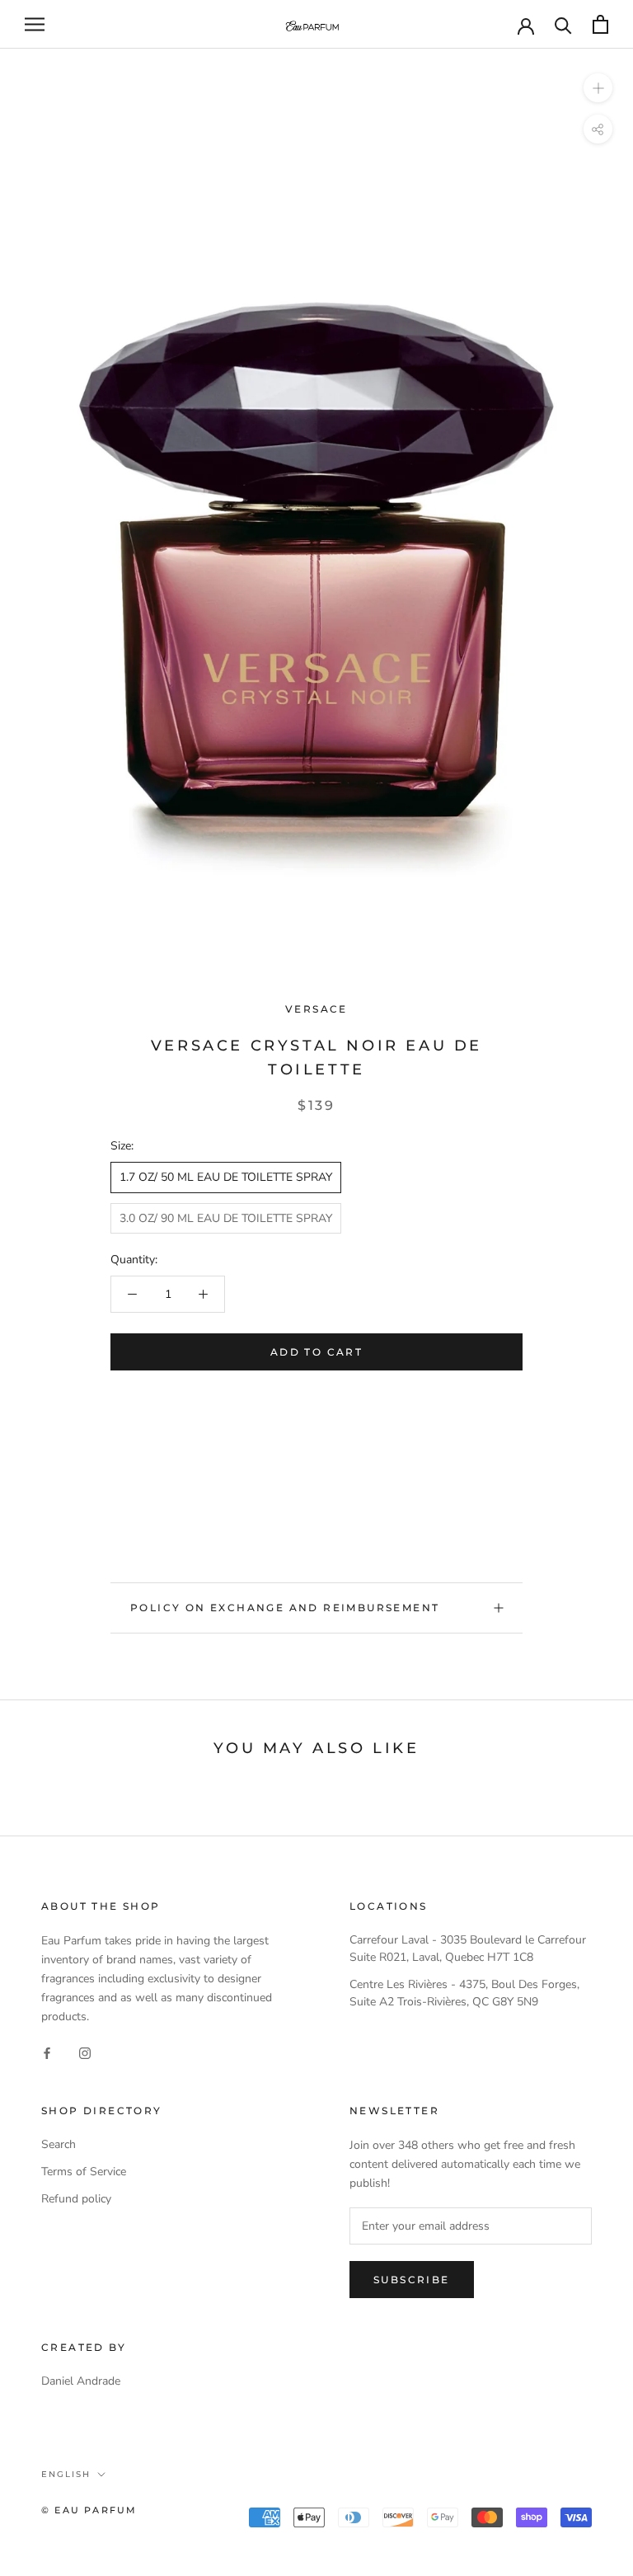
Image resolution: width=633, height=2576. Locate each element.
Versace (316, 1009)
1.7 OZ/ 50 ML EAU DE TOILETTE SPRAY (226, 1177)
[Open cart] (600, 24)
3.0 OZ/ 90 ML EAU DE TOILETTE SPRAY (226, 1218)
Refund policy (76, 2199)
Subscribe (412, 2280)
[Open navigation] (35, 24)
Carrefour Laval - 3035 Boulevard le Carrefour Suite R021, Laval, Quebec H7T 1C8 (468, 1948)
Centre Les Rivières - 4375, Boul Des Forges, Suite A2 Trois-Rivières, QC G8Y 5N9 (464, 1993)
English (66, 2474)
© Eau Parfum (89, 2510)
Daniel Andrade (81, 2381)
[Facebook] (47, 2052)
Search (59, 2144)
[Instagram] (85, 2052)
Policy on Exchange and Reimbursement (285, 1608)
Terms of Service (84, 2172)
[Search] (563, 24)
